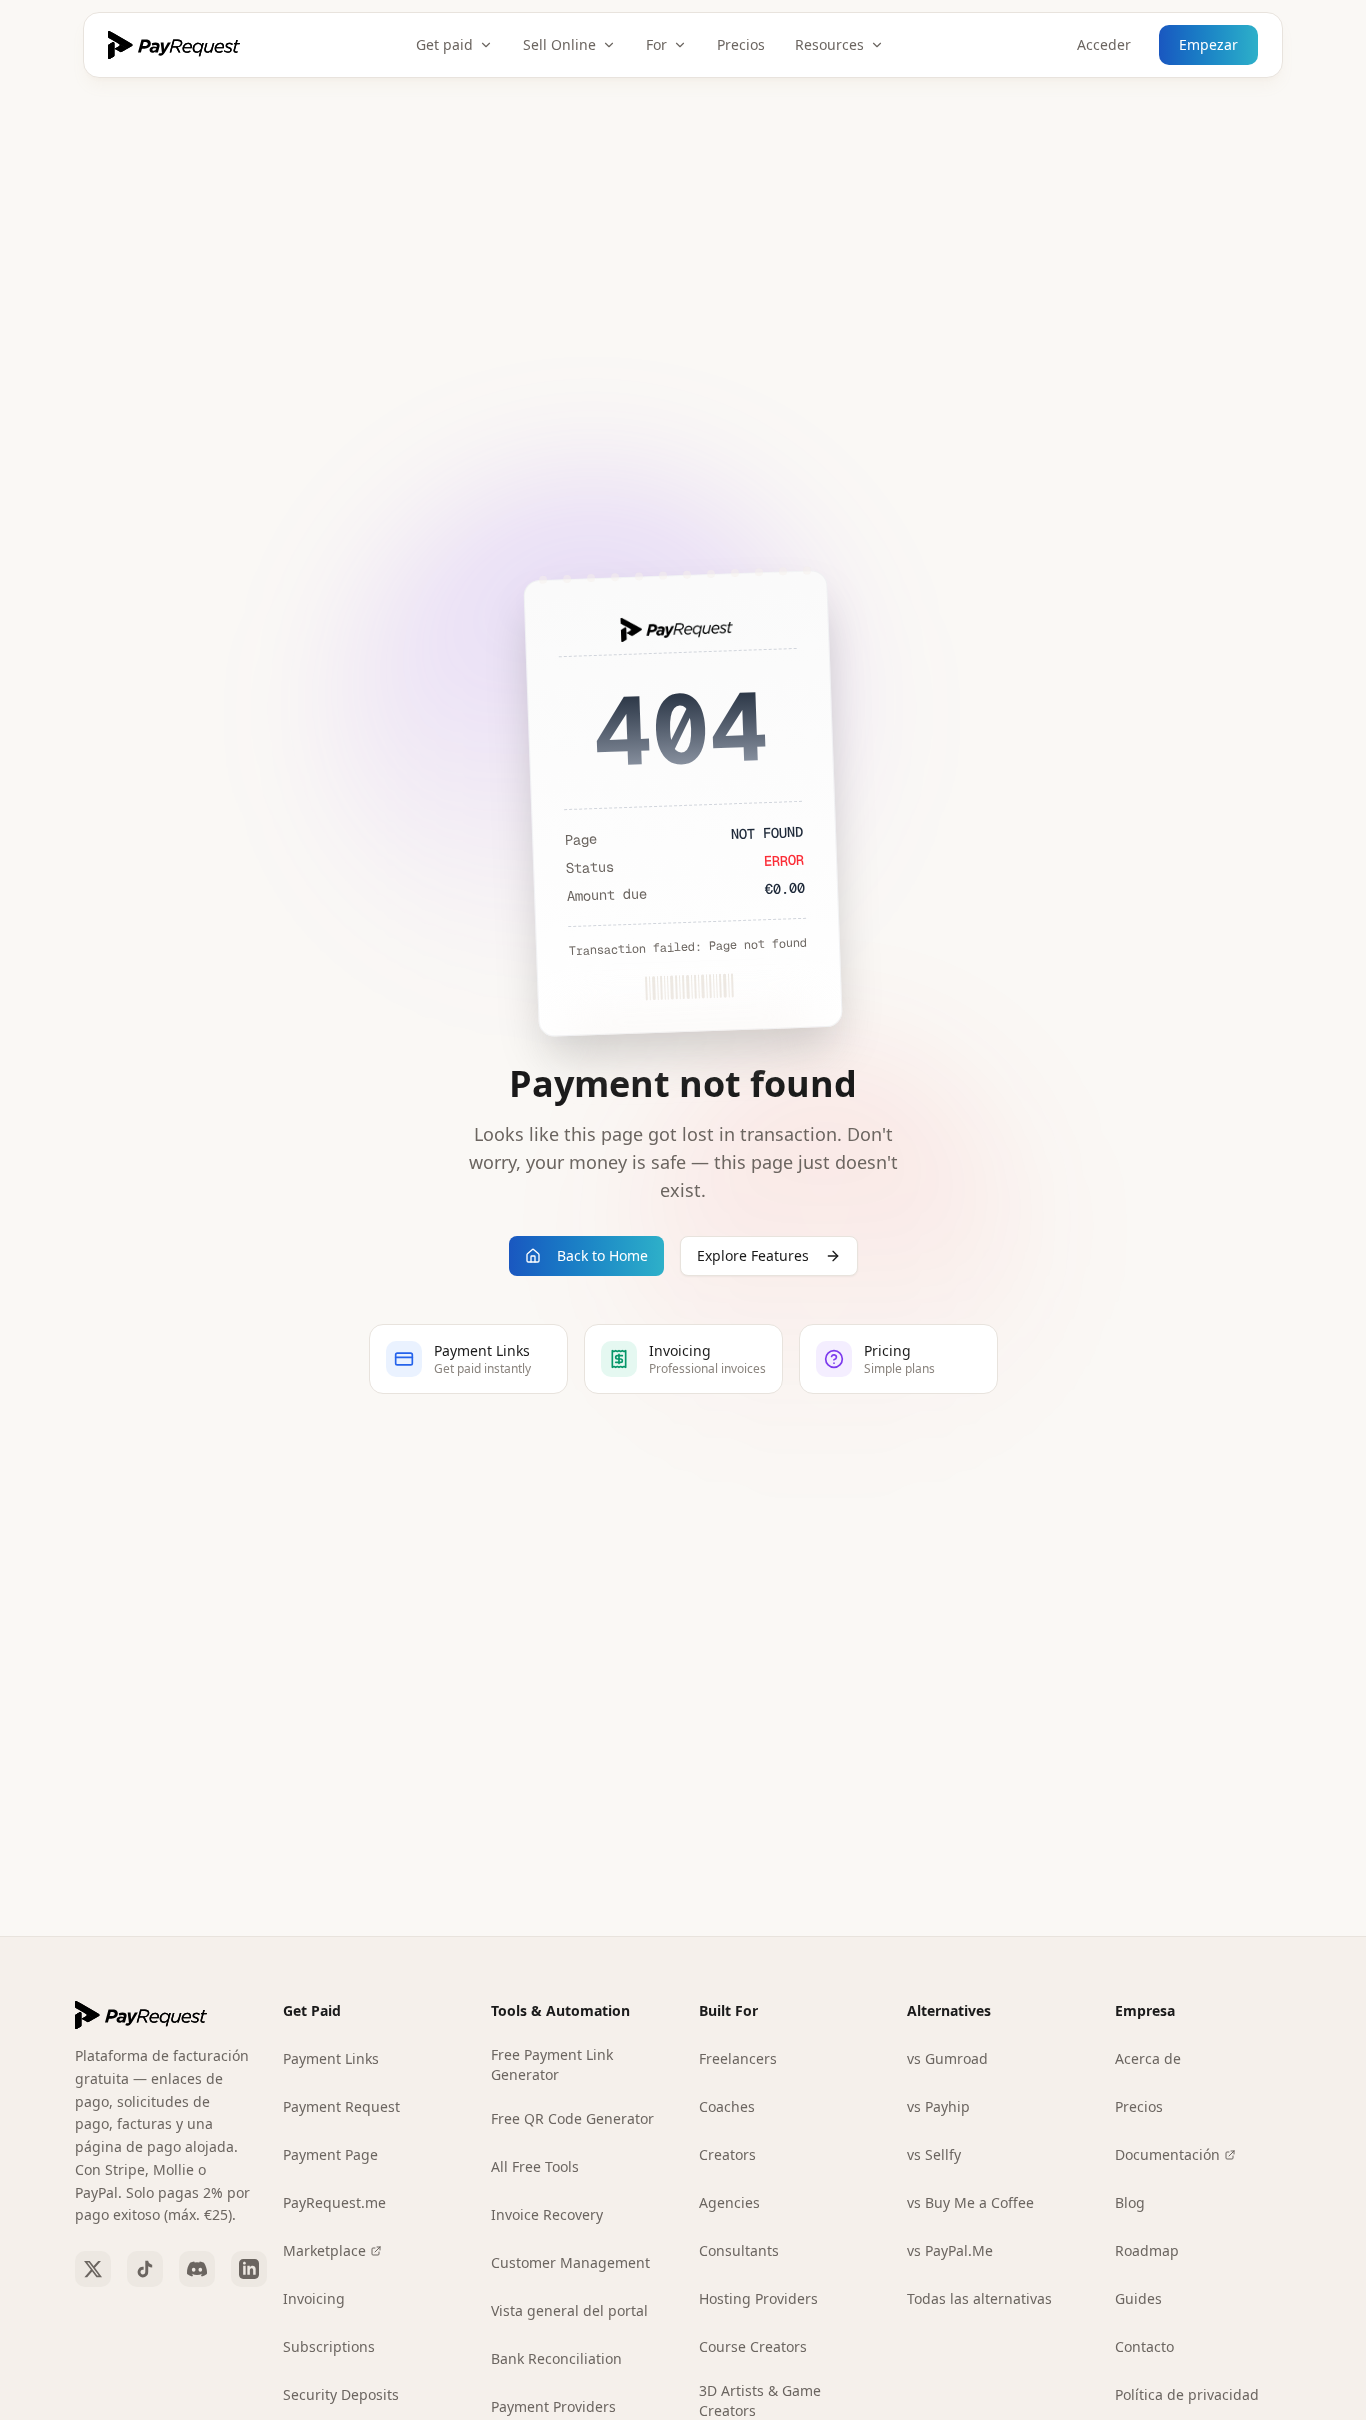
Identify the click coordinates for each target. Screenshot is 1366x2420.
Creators (727, 2154)
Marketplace (324, 2250)
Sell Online (559, 44)
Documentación (1167, 2154)
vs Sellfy (934, 2154)
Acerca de (1148, 2058)
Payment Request (341, 2106)
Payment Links (331, 2058)
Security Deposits (341, 2394)
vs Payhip (938, 2106)
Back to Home (602, 1255)
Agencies (729, 2202)
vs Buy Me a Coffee (970, 2202)
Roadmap (1147, 2250)
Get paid (444, 44)
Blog (1130, 2202)
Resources (829, 44)
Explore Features (753, 1255)
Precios (741, 44)
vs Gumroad (947, 2058)
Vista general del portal (569, 2310)
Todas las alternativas (979, 2298)
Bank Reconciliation (556, 2358)
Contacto (1144, 2346)
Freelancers (738, 2058)
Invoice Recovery (547, 2214)
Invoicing (314, 2298)
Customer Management (570, 2262)
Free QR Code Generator (572, 2118)
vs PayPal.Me (950, 2250)
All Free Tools (535, 2166)
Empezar (1208, 44)
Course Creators (753, 2346)
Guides (1138, 2298)
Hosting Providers (758, 2298)
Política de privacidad (1187, 2394)
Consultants (739, 2250)
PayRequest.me (334, 2202)
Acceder (1104, 44)
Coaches (727, 2106)
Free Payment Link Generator (552, 2064)
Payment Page (330, 2154)
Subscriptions (329, 2346)
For (656, 44)
